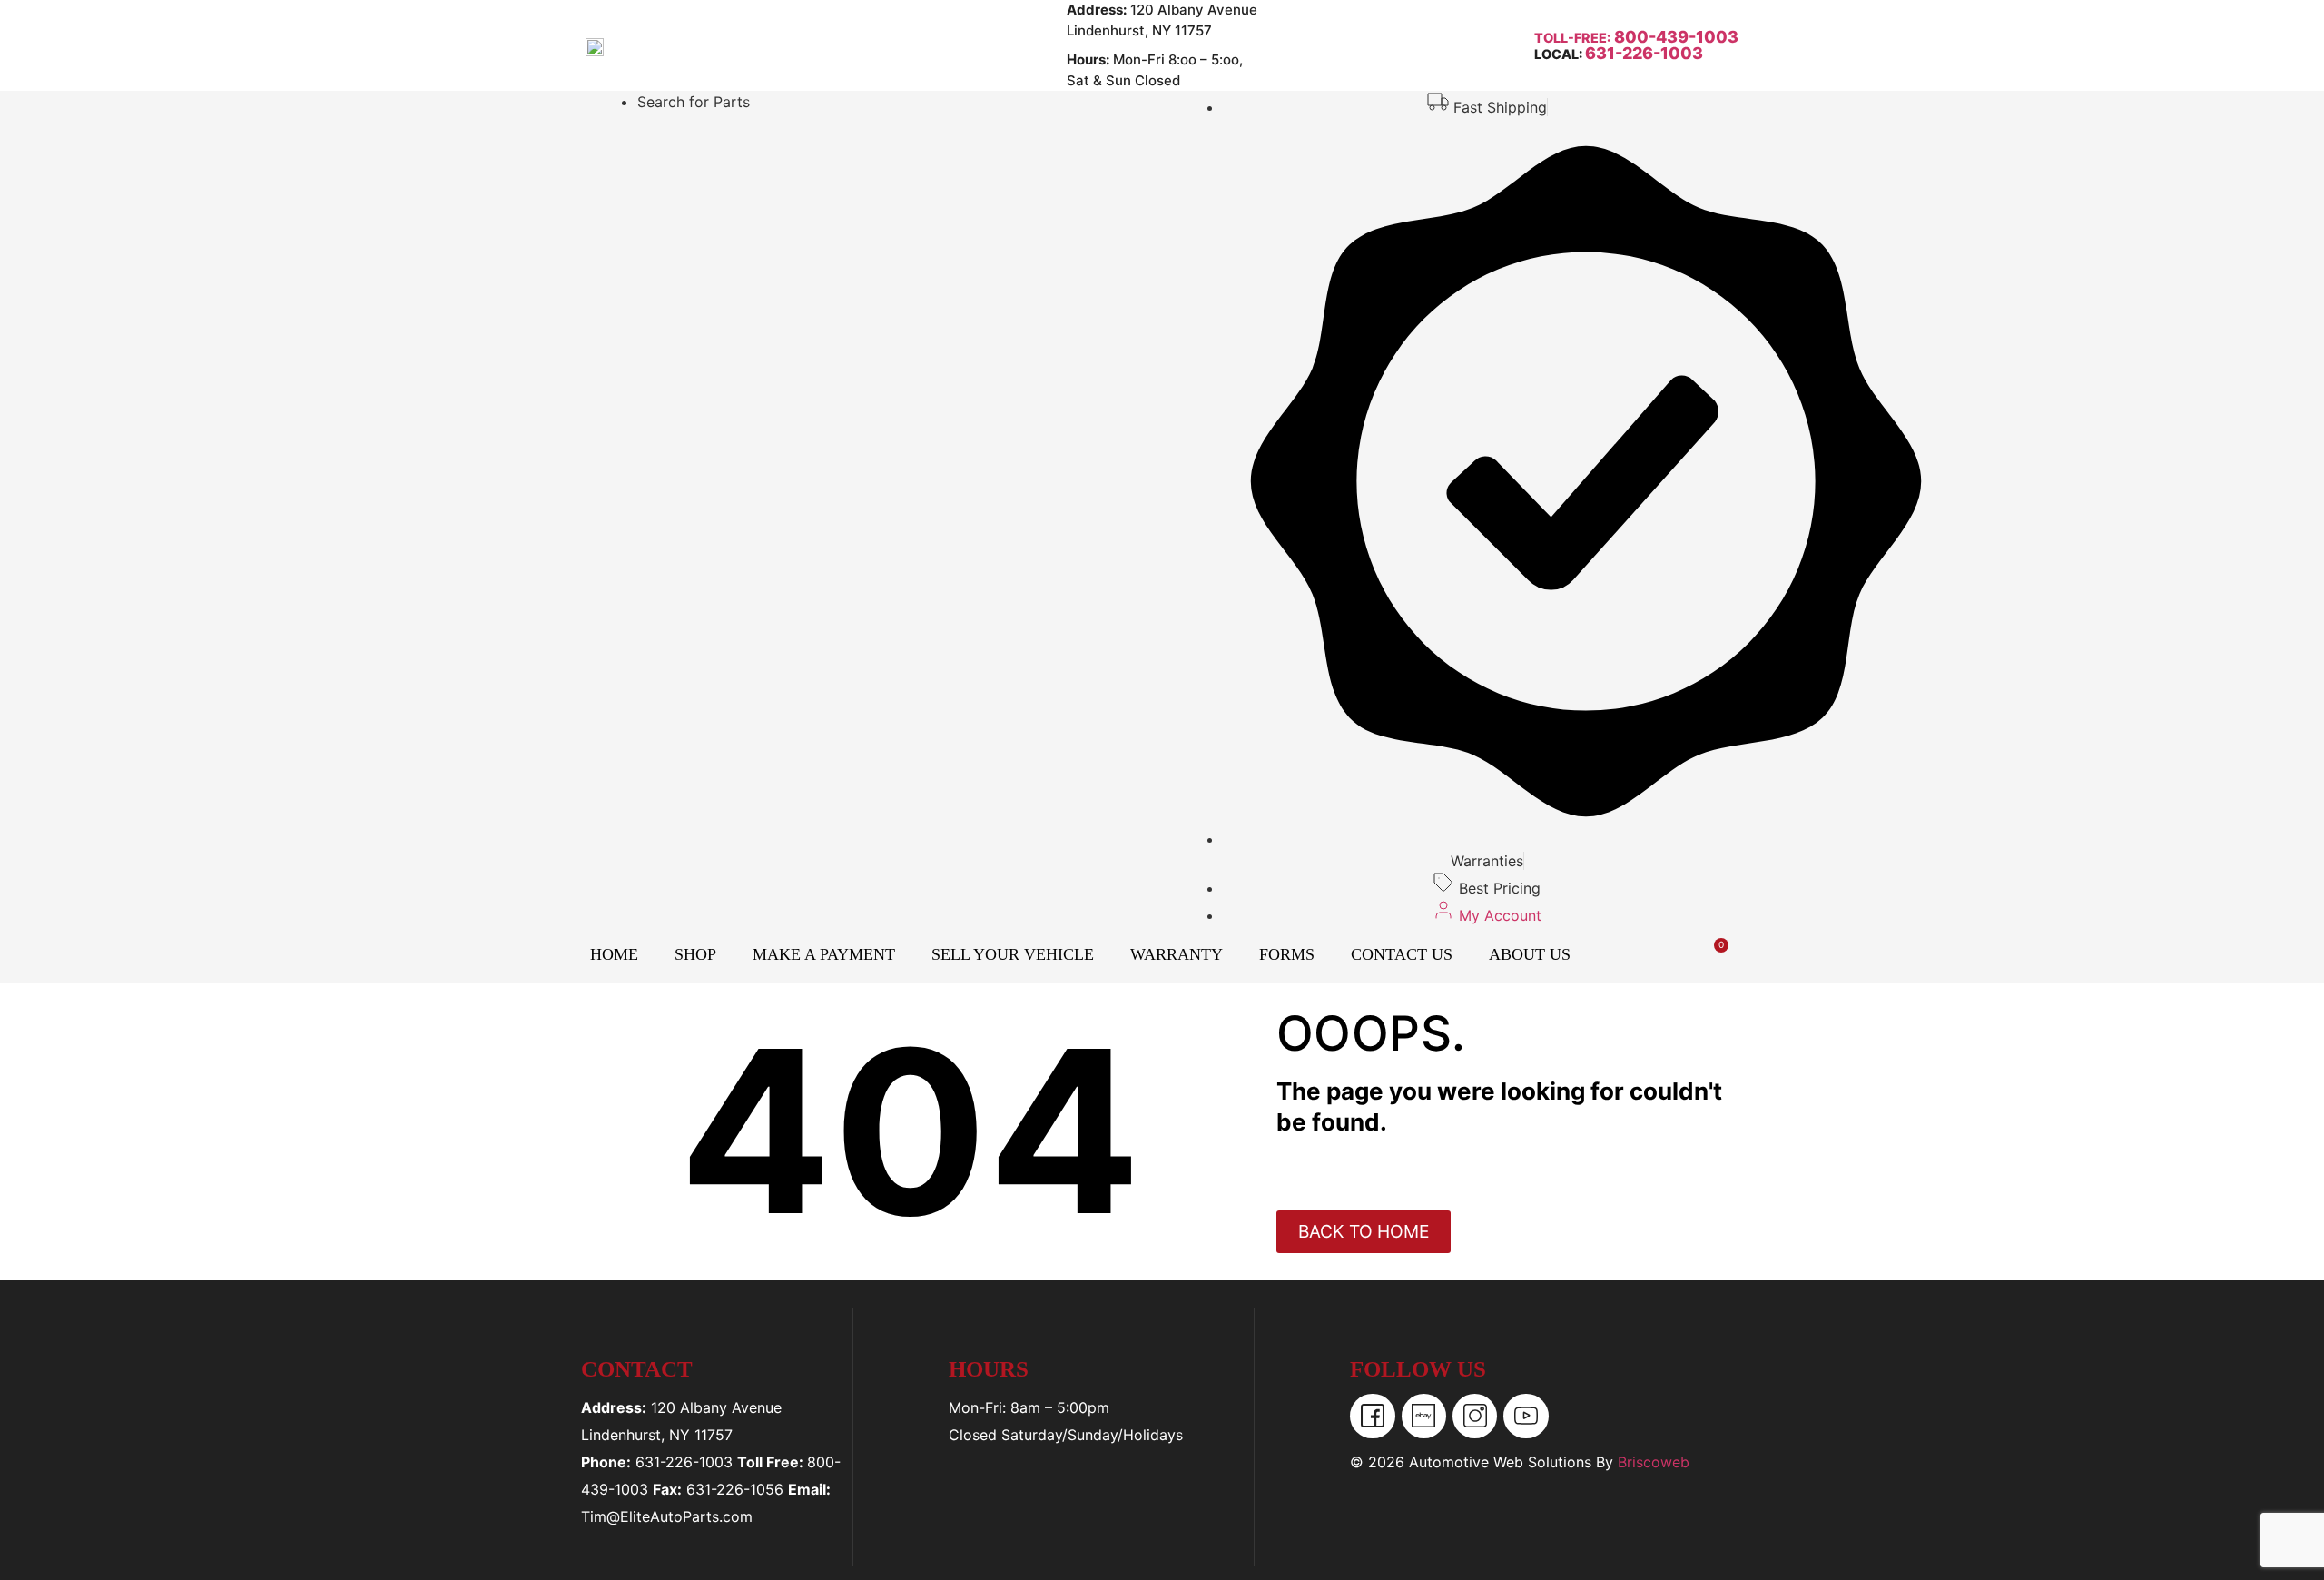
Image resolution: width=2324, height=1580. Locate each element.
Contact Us (1402, 954)
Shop (695, 954)
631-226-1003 (1644, 53)
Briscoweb (1654, 1462)
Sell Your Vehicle (1013, 954)
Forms (1287, 954)
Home (614, 954)
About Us (1530, 954)
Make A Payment (824, 954)
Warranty (1177, 954)
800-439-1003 (1674, 37)
